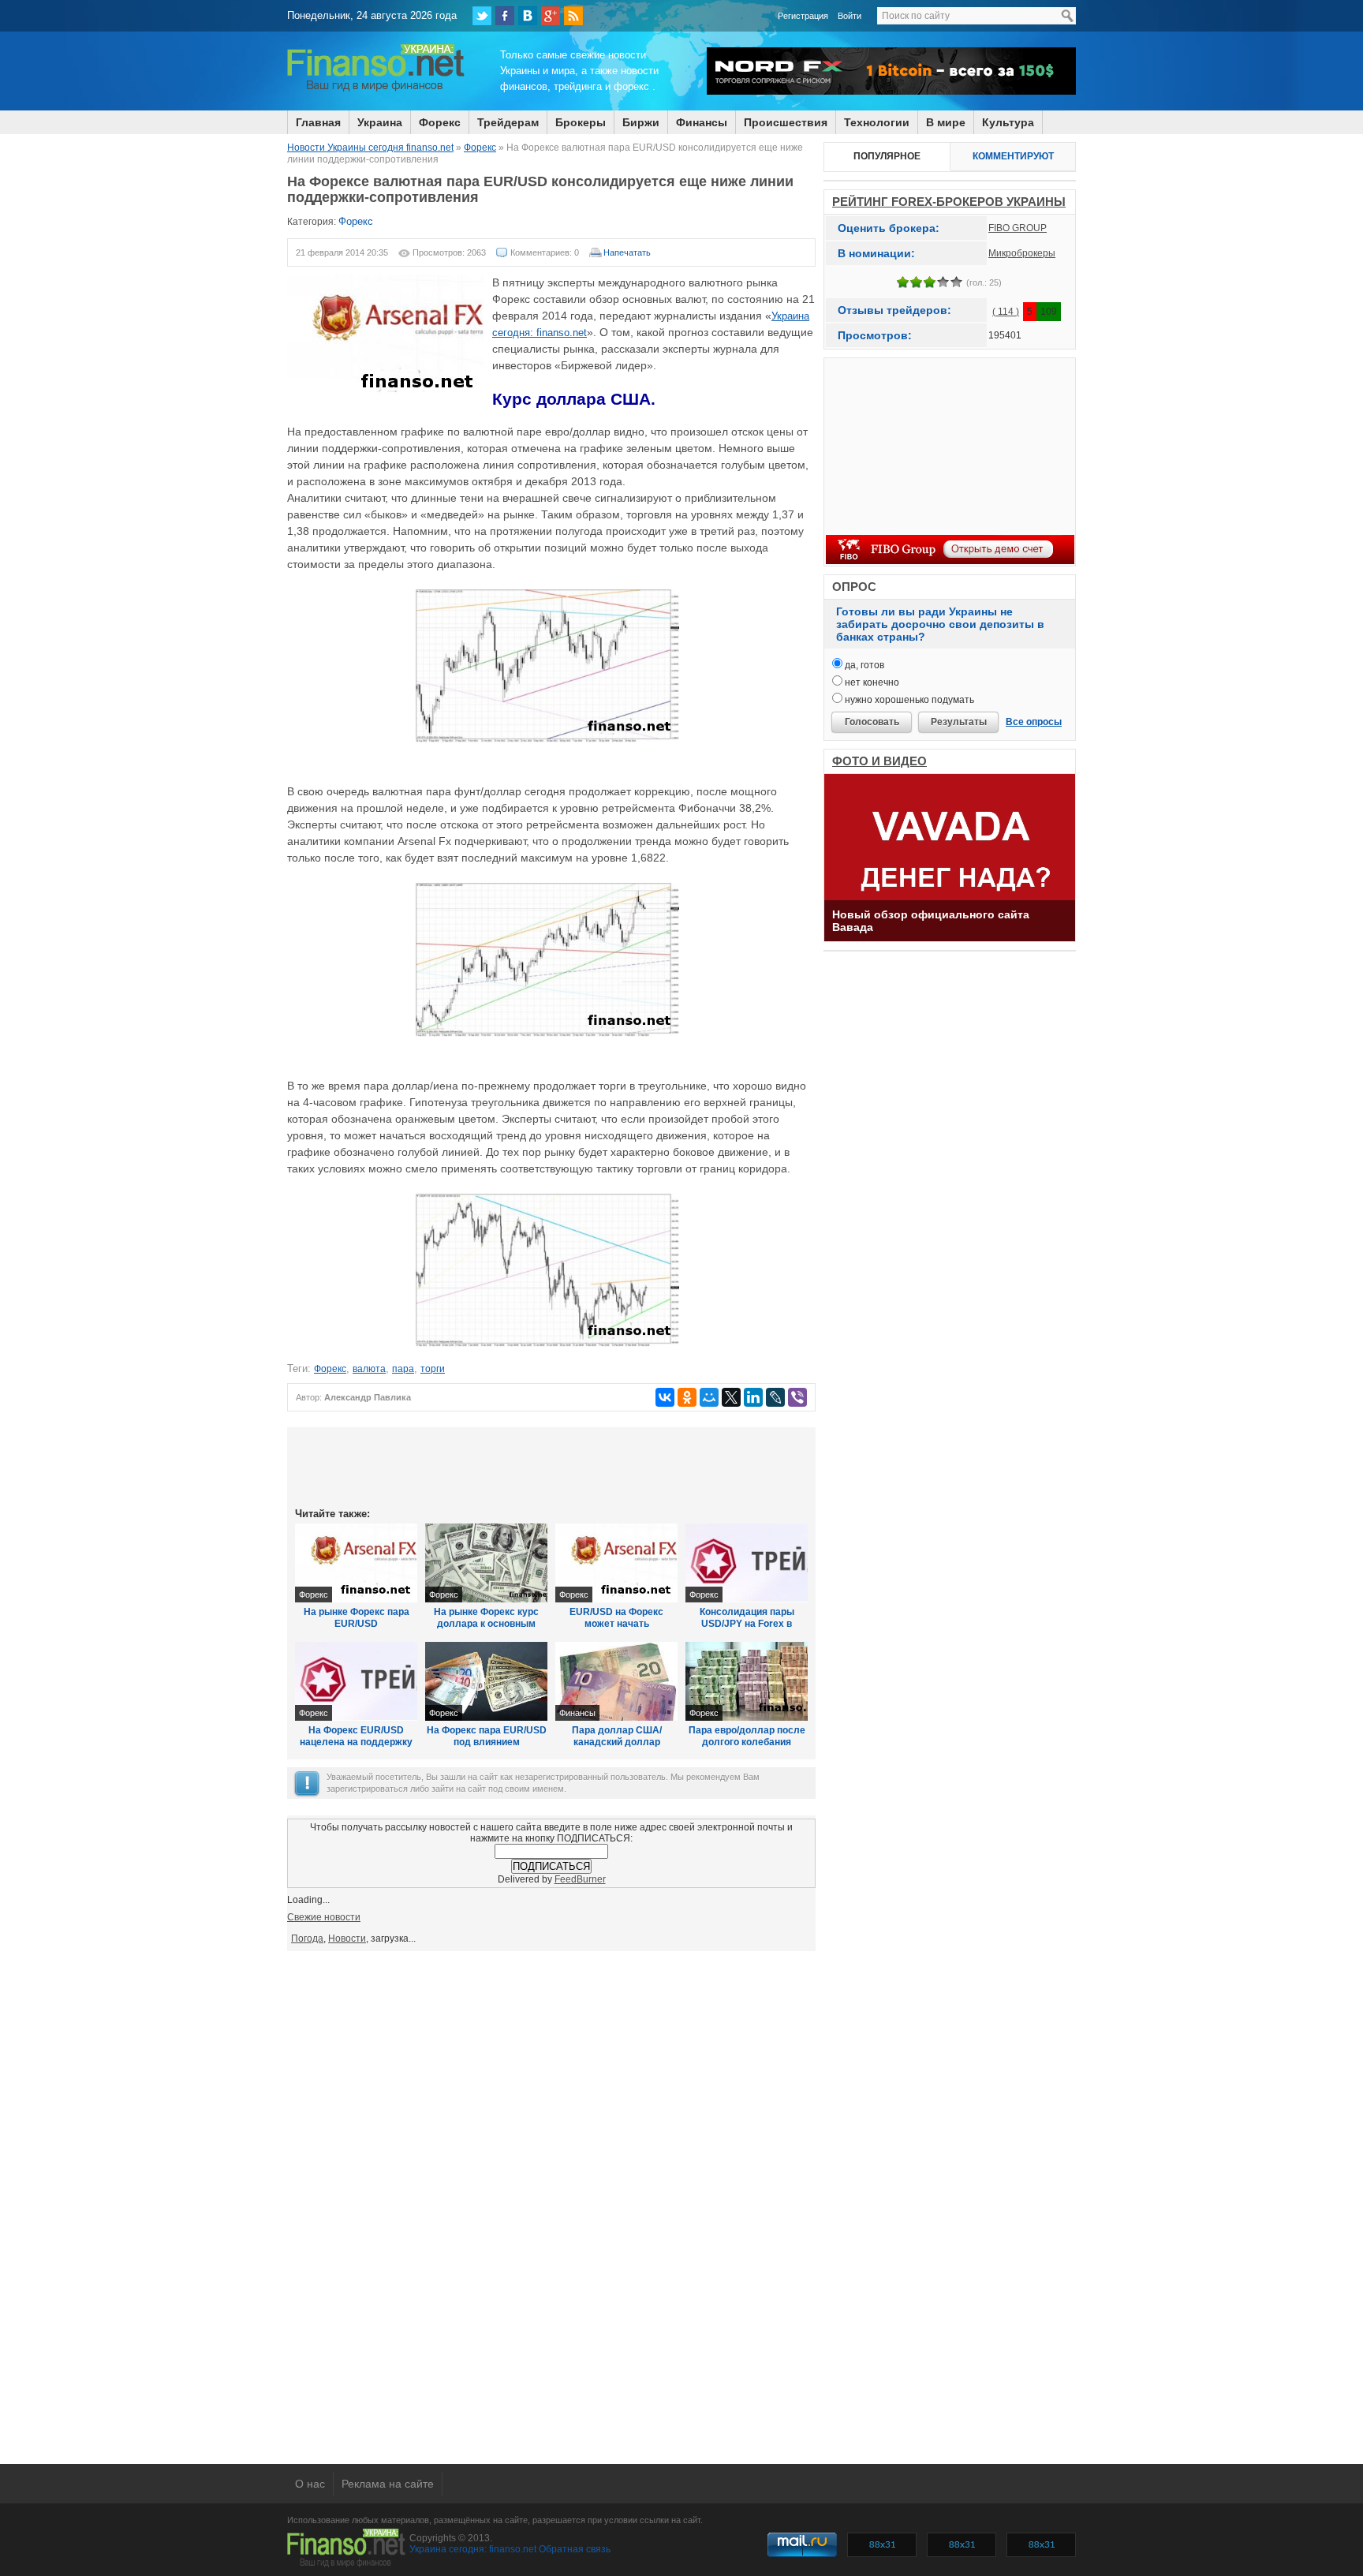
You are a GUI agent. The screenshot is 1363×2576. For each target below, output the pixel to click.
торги (433, 1369)
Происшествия (786, 122)
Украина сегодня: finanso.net (473, 2549)
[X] (731, 1397)
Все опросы (1034, 722)
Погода (307, 1939)
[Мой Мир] (709, 1397)
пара (403, 1369)
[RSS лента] (573, 16)
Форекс (440, 122)
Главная (318, 122)
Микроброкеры (1022, 253)
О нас (310, 2484)
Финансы (702, 122)
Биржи (641, 122)
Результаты (959, 722)
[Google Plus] (551, 16)
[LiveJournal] (775, 1397)
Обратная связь (575, 2549)
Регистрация (803, 16)
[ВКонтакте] (528, 16)
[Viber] (797, 1397)
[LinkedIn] (753, 1397)
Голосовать (872, 722)
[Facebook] (505, 16)
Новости (347, 1939)
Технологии (877, 122)
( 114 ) (1006, 312)
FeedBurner (580, 1879)
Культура (1008, 122)
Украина (380, 122)
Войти (850, 16)
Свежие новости (324, 1917)
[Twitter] (482, 16)
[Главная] (376, 89)
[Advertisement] (551, 1466)
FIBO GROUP (1018, 228)
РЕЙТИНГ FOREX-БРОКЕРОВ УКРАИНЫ (949, 202)
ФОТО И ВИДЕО (879, 761)
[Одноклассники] (687, 1397)
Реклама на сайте (388, 2484)
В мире (946, 122)
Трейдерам (508, 122)
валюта (369, 1369)
